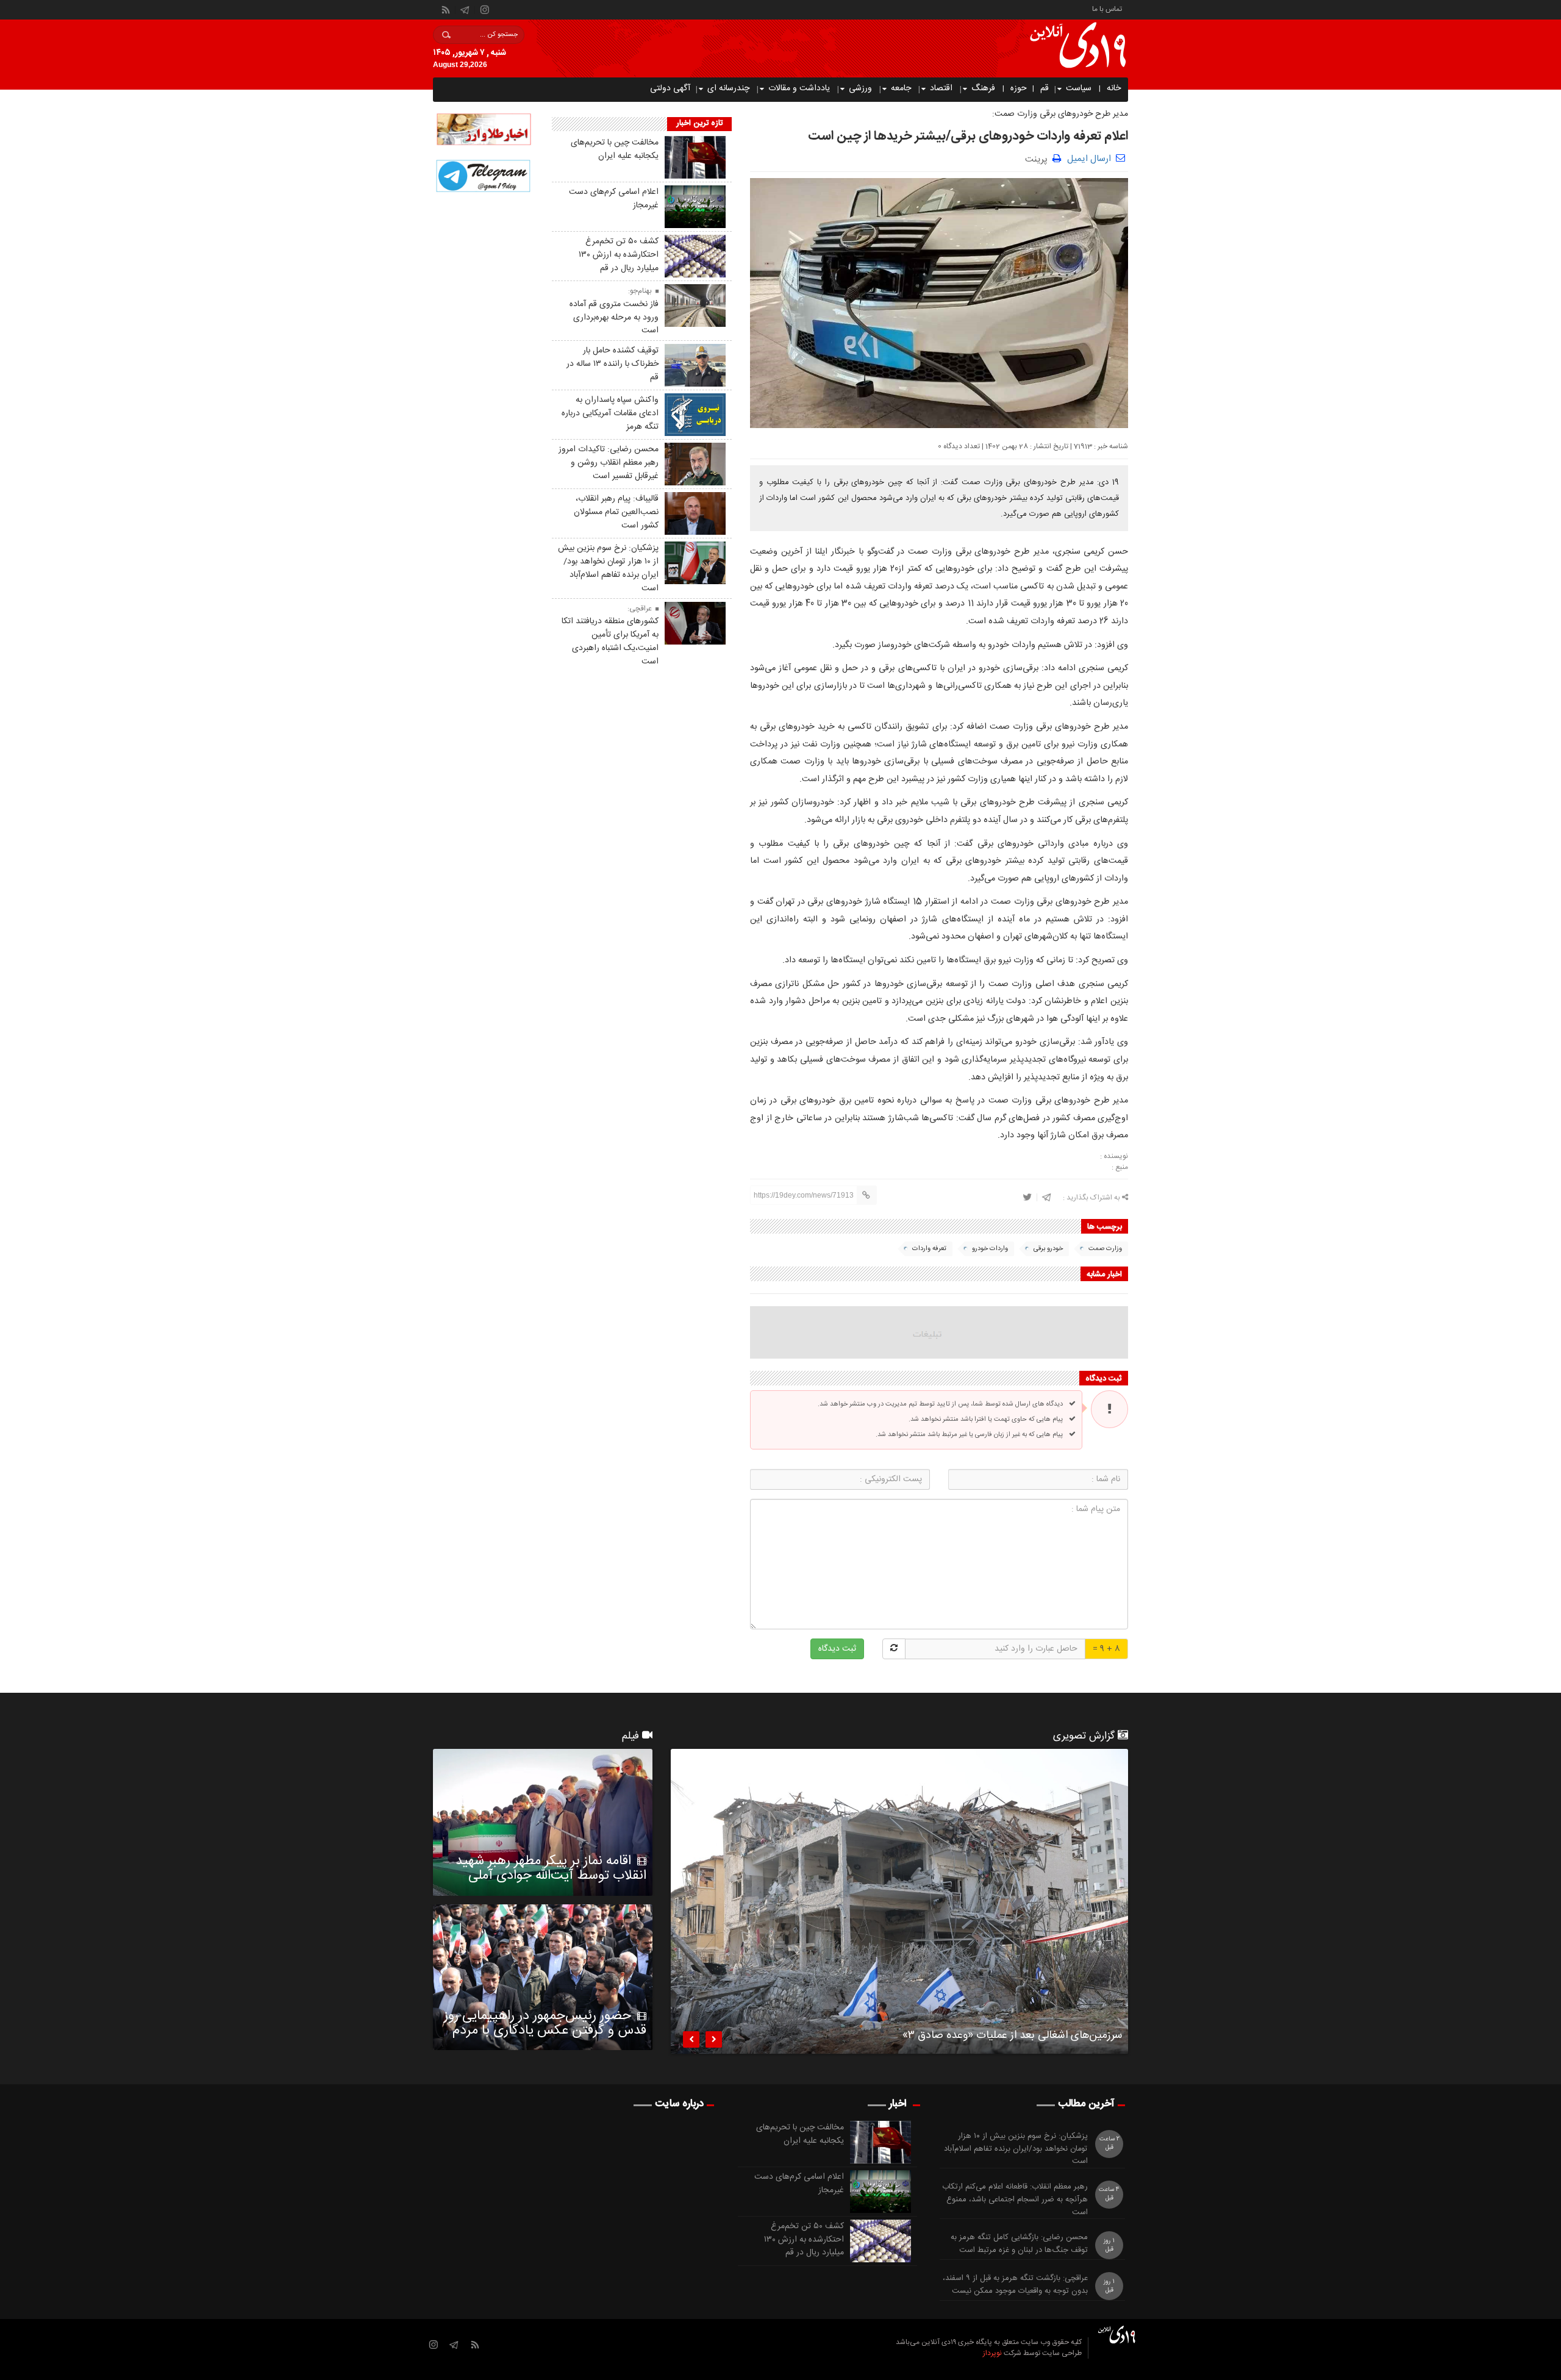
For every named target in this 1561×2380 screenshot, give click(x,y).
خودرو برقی (1048, 1249)
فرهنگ (983, 88)
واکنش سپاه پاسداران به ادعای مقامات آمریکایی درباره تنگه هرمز (610, 413)
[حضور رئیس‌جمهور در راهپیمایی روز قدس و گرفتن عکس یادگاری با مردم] (543, 1978)
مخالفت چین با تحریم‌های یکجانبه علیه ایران (615, 149)
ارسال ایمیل (1089, 159)
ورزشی (860, 88)
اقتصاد (941, 88)
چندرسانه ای (728, 88)
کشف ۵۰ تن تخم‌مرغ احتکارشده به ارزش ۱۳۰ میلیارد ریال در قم (619, 255)
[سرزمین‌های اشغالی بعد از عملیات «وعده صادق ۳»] (899, 1901)
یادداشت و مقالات (799, 88)
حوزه (1019, 88)
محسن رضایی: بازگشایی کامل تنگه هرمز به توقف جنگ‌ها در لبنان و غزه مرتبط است (1019, 2244)
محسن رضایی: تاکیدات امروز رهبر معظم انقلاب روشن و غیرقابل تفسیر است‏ (609, 463)
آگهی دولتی (670, 88)
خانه (1114, 88)
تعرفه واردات (929, 1249)
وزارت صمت (1105, 1249)
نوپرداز (992, 2353)
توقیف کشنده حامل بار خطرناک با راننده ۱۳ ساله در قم (613, 364)
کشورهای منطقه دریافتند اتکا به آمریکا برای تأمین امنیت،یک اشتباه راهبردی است (610, 641)
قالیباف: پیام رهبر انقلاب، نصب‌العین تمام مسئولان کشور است (616, 512)
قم (1045, 88)
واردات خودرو (990, 1249)
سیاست (1079, 88)
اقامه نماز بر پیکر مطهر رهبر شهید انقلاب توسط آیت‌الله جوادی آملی (551, 1868)
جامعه (901, 88)
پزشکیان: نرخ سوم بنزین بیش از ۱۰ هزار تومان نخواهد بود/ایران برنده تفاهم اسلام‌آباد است (608, 568)
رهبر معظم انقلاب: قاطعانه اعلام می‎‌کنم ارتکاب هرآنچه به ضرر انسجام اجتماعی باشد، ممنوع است (1015, 2200)
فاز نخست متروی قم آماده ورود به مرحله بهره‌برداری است (614, 318)
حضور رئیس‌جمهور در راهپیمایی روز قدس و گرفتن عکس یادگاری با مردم (545, 2023)
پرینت (1039, 158)
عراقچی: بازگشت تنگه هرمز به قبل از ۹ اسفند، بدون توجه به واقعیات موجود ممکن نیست (1015, 2285)
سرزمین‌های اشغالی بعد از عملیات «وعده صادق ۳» (1012, 2037)
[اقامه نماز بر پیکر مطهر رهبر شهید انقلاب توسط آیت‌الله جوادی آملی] (543, 1822)
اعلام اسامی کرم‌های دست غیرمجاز (614, 199)
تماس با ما (1107, 8)
